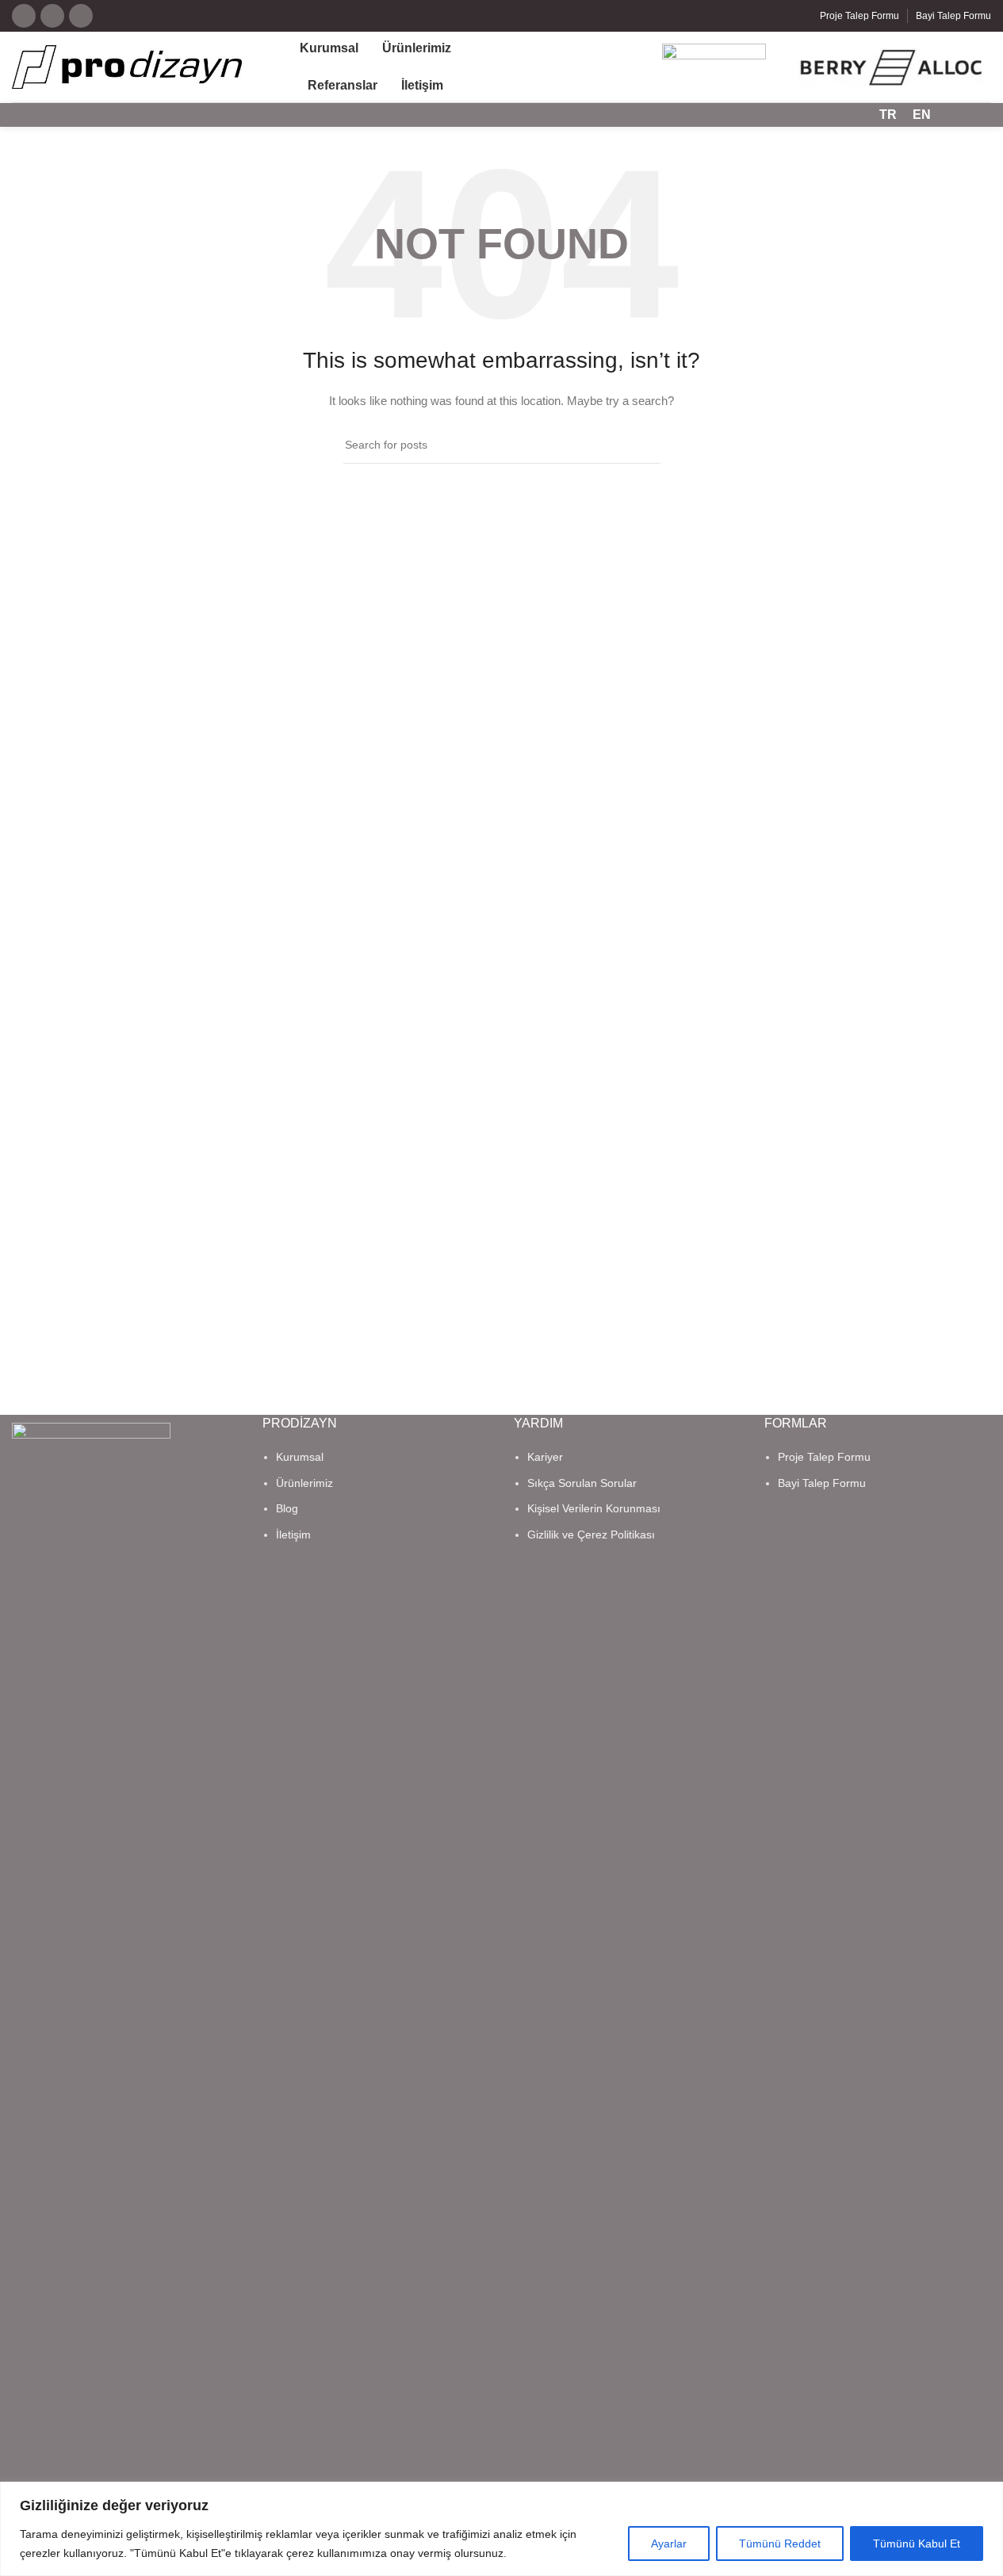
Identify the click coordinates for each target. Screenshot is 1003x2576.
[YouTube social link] (52, 16)
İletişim (293, 1535)
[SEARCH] (642, 445)
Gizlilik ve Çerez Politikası (591, 1535)
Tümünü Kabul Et (917, 2544)
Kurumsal (300, 1457)
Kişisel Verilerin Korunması (594, 1508)
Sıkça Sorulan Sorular (582, 1483)
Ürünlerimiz (304, 1483)
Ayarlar (669, 2544)
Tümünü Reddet (780, 2544)
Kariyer (545, 1457)
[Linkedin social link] (81, 16)
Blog (287, 1508)
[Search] (953, 115)
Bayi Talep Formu (822, 1483)
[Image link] (91, 2016)
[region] (501, 2529)
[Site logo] (127, 66)
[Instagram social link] (24, 16)
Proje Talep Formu (824, 1457)
